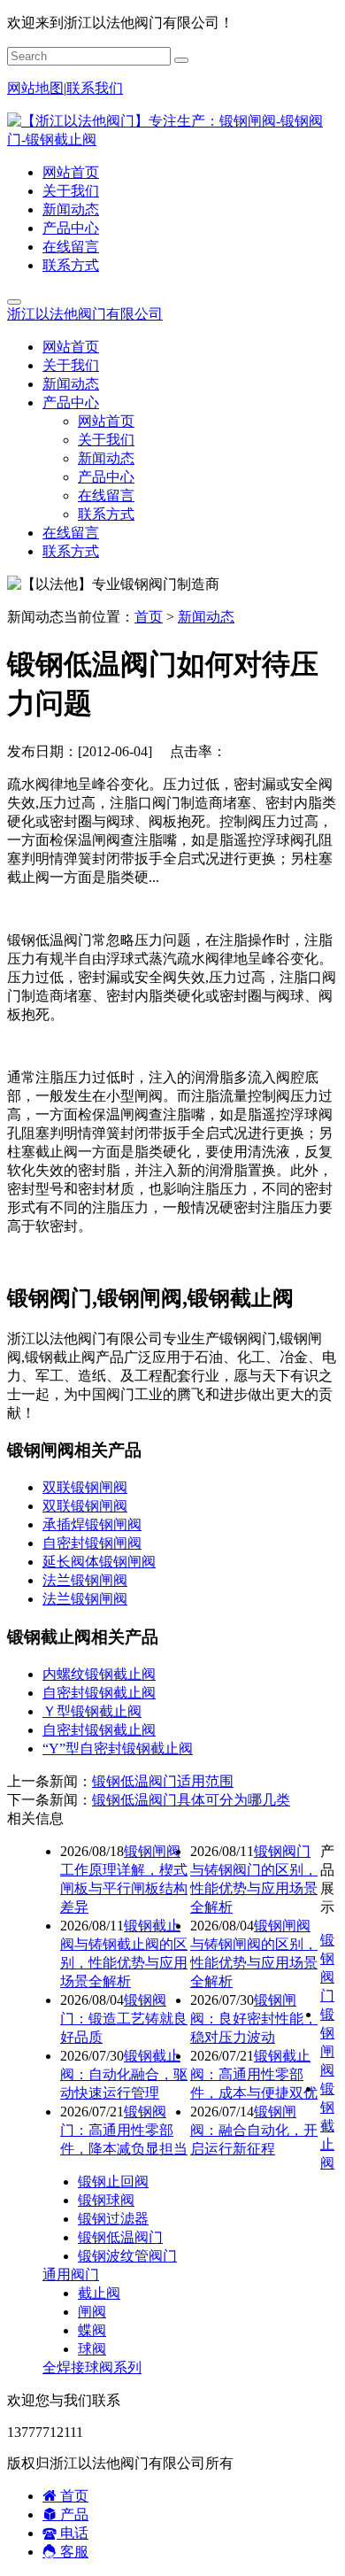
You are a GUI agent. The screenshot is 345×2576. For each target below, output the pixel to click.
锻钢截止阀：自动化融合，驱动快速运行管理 (124, 2074)
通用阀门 (71, 2274)
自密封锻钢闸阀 (92, 1543)
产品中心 (71, 228)
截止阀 (99, 2293)
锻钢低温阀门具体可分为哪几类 (191, 1800)
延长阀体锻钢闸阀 (99, 1562)
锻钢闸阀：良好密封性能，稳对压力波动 (254, 2019)
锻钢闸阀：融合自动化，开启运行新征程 (254, 2130)
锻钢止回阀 (113, 2181)
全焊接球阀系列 (92, 2367)
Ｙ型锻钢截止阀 (92, 1711)
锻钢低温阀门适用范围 (163, 1781)
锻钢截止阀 (327, 2126)
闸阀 (92, 2312)
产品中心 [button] (71, 402)
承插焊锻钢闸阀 (92, 1524)
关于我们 (71, 191)
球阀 (92, 2349)
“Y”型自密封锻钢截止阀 (118, 1748)
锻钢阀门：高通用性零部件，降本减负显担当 (124, 2130)
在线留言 (71, 247)
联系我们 (95, 88)
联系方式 (71, 265)
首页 (149, 617)
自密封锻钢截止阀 (99, 1693)
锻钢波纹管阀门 (127, 2256)
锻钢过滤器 (113, 2219)
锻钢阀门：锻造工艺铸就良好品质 (124, 2019)
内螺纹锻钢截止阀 (99, 1674)
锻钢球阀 (106, 2200)
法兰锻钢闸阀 (85, 1580)
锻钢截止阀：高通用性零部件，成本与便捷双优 (254, 2074)
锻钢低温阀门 (120, 2237)
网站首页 (71, 172)
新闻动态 (71, 209)
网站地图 (35, 88)
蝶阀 (92, 2330)
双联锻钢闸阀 (85, 1487)
